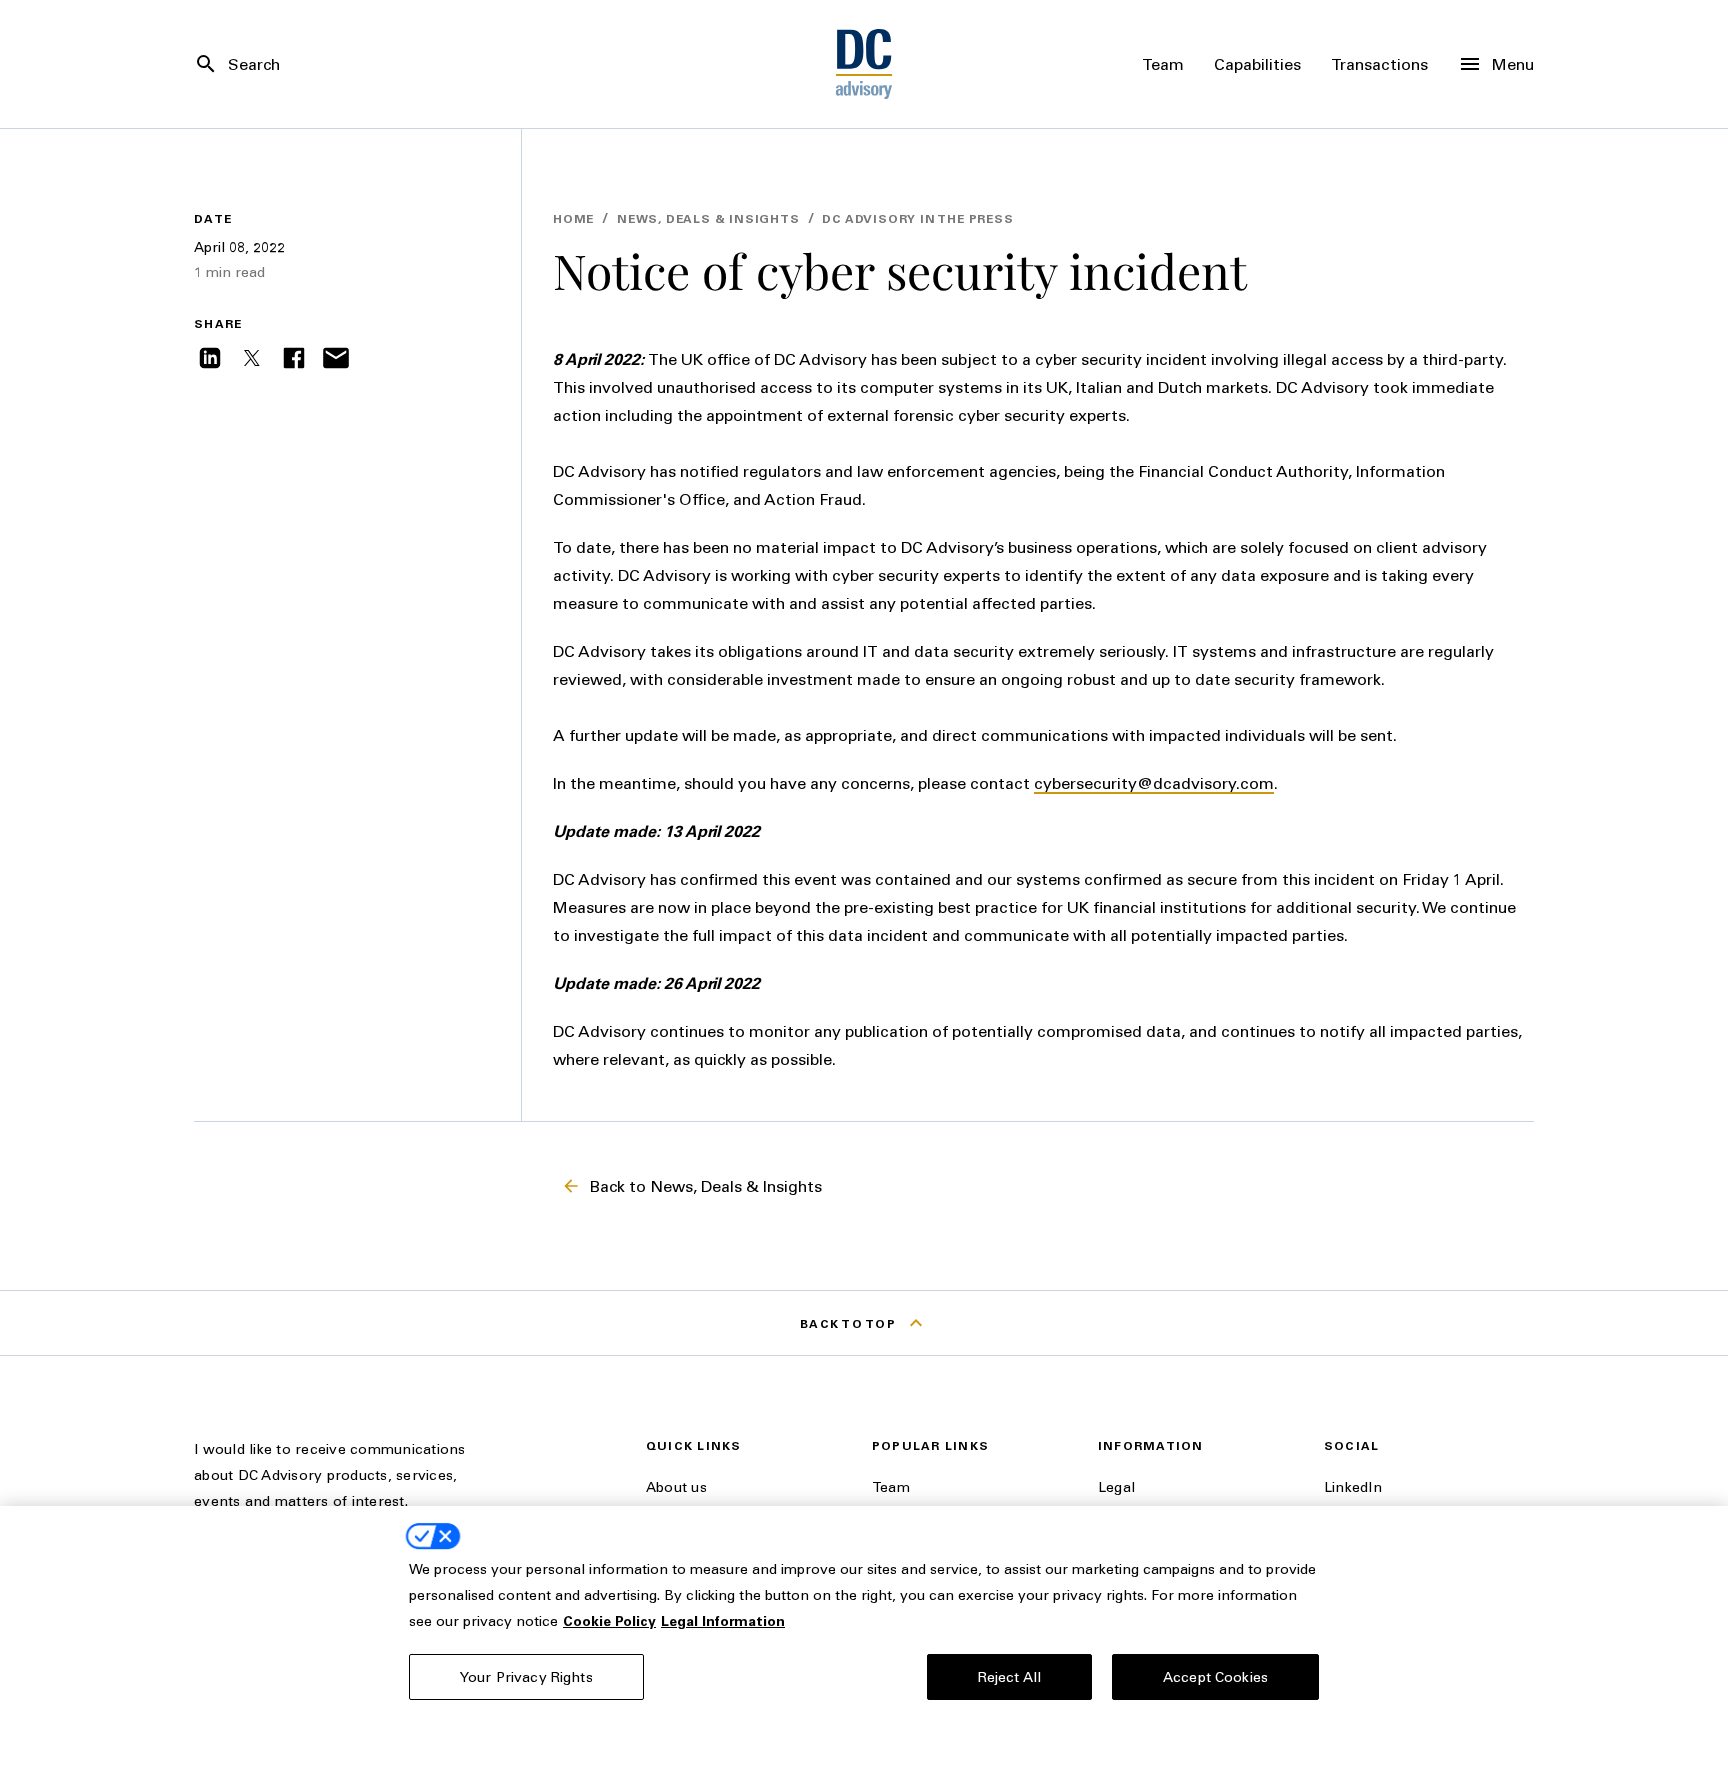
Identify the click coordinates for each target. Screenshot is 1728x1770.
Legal (1116, 1486)
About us (676, 1486)
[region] (864, 1638)
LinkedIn (1353, 1486)
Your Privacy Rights (526, 1676)
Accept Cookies (1215, 1676)
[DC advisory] (864, 64)
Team (891, 1486)
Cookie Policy (609, 1620)
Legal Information (723, 1620)
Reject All (1009, 1676)
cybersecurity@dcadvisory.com (1154, 782)
